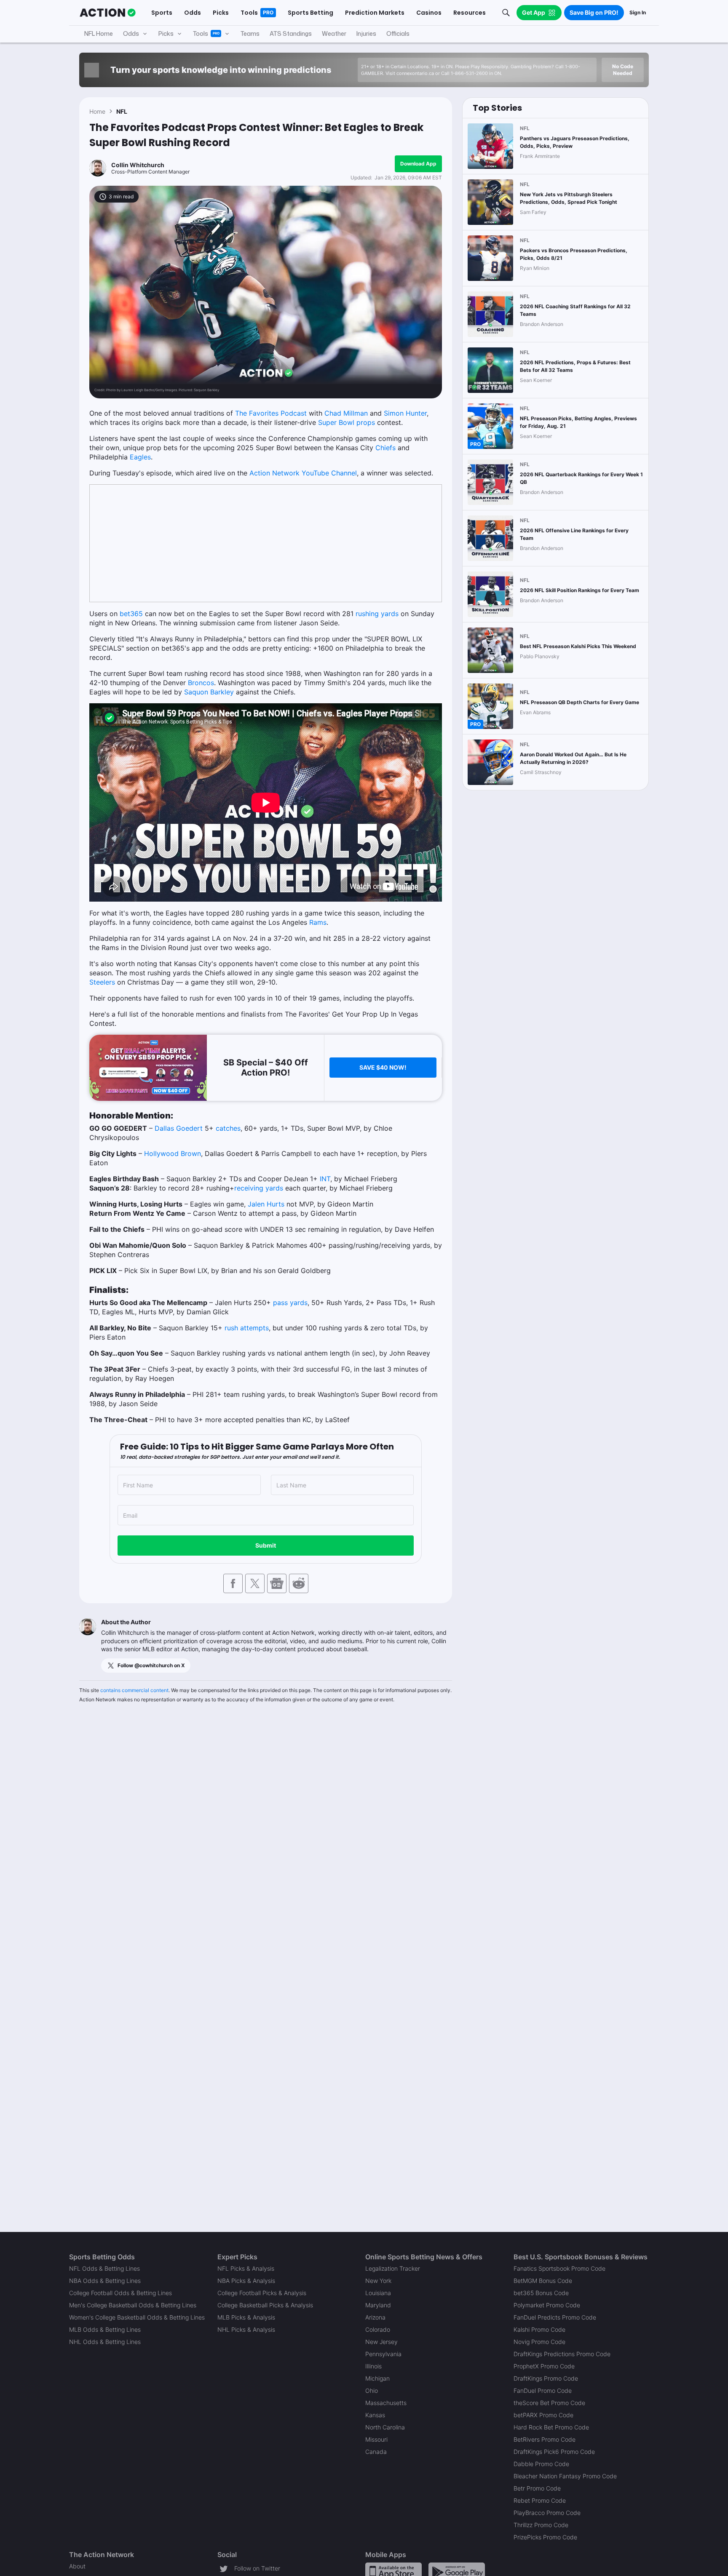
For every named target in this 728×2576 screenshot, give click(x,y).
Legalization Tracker (393, 2268)
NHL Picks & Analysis (246, 2329)
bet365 (131, 614)
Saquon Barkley (209, 692)
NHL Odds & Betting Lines (105, 2342)
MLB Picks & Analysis (246, 2317)
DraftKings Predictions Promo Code (562, 2354)
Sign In (638, 12)
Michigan (377, 2378)
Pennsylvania (383, 2354)
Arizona (375, 2317)
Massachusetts (386, 2403)
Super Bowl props (347, 422)
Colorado (378, 2329)
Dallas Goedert (179, 1128)
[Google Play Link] (457, 2571)
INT (325, 1179)
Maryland (378, 2305)
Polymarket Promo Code (547, 2305)
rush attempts (247, 1328)
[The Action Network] (108, 13)
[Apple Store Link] (393, 2571)
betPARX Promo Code (543, 2415)
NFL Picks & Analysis (246, 2268)
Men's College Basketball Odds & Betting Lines (133, 2305)
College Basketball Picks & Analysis (265, 2305)
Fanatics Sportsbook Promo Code (559, 2268)
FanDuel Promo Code (543, 2390)
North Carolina (385, 2427)
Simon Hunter (405, 413)
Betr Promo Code (537, 2488)
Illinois (373, 2366)
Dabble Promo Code (541, 2464)
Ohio (372, 2390)
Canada (376, 2452)
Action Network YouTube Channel (303, 473)
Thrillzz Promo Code (541, 2525)
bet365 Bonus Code (541, 2293)
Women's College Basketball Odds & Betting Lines (137, 2317)
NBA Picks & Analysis (246, 2281)
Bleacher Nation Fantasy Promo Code (565, 2476)
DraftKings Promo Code (546, 2378)
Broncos (201, 683)
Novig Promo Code (539, 2342)
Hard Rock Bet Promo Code (551, 2427)
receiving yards (259, 1188)
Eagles (140, 457)
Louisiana (378, 2293)
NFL (122, 111)
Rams (318, 922)
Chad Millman (346, 413)
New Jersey (381, 2342)
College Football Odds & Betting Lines (120, 2293)
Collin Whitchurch (138, 165)
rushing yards (377, 614)
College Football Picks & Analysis (262, 2293)
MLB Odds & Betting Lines (105, 2329)
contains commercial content (134, 1690)
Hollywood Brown (173, 1153)
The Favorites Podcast (271, 413)
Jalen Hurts (266, 1204)
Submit (266, 1545)
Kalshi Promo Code (539, 2329)
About (77, 2566)
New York (378, 2281)
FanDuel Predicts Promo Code (555, 2317)
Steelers (102, 982)
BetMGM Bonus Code (543, 2281)
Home (97, 111)
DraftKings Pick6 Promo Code (554, 2452)
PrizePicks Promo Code (545, 2537)
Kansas (375, 2415)
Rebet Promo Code (540, 2500)
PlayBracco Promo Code (547, 2513)
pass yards (290, 1303)
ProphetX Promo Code (544, 2366)
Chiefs (385, 448)
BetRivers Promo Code (545, 2439)
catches (228, 1128)
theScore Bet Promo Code (549, 2403)
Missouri (376, 2439)
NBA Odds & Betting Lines (105, 2281)
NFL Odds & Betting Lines (104, 2268)
